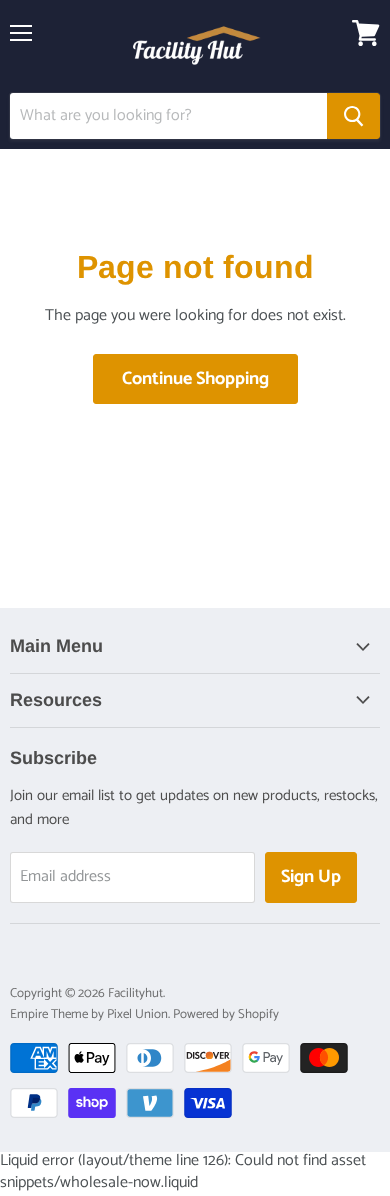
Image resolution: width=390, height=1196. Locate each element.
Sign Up (311, 877)
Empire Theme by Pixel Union (89, 1014)
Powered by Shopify (226, 1014)
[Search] (353, 116)
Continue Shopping (195, 379)
